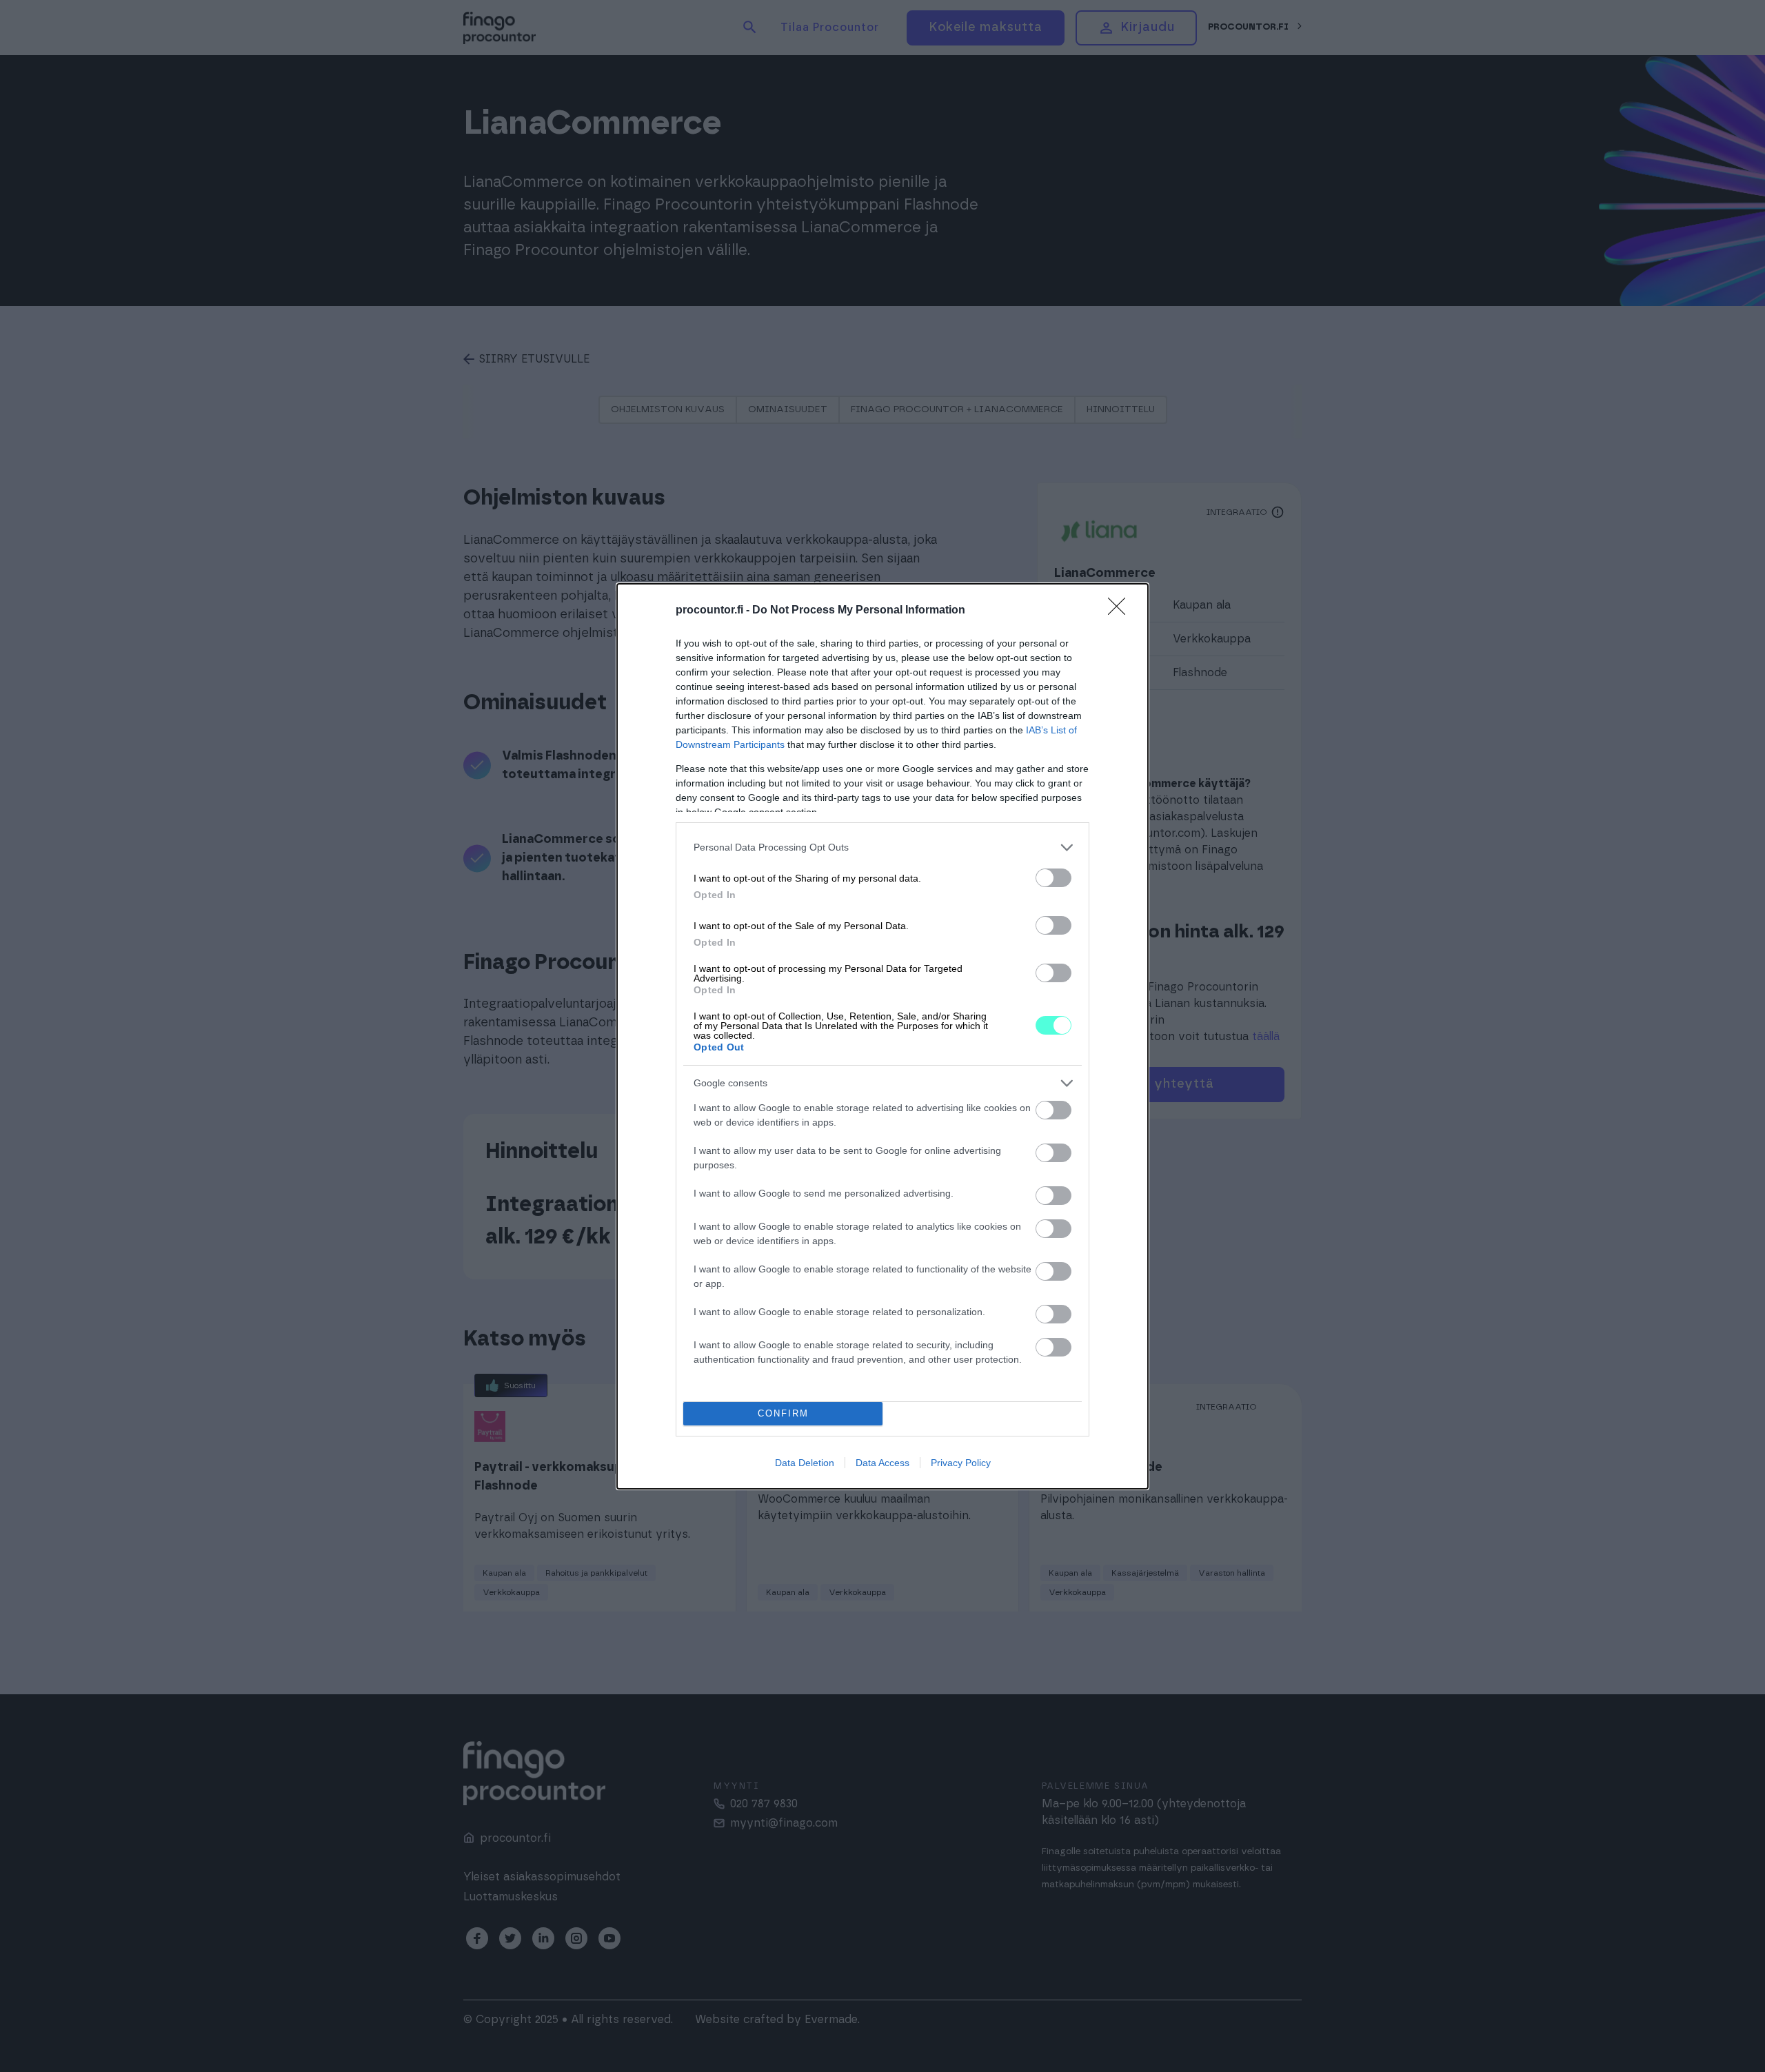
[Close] (1121, 611)
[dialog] (882, 1036)
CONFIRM (783, 1413)
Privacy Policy (961, 1463)
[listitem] (882, 847)
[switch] (1053, 878)
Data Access (882, 1463)
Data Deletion (805, 1463)
